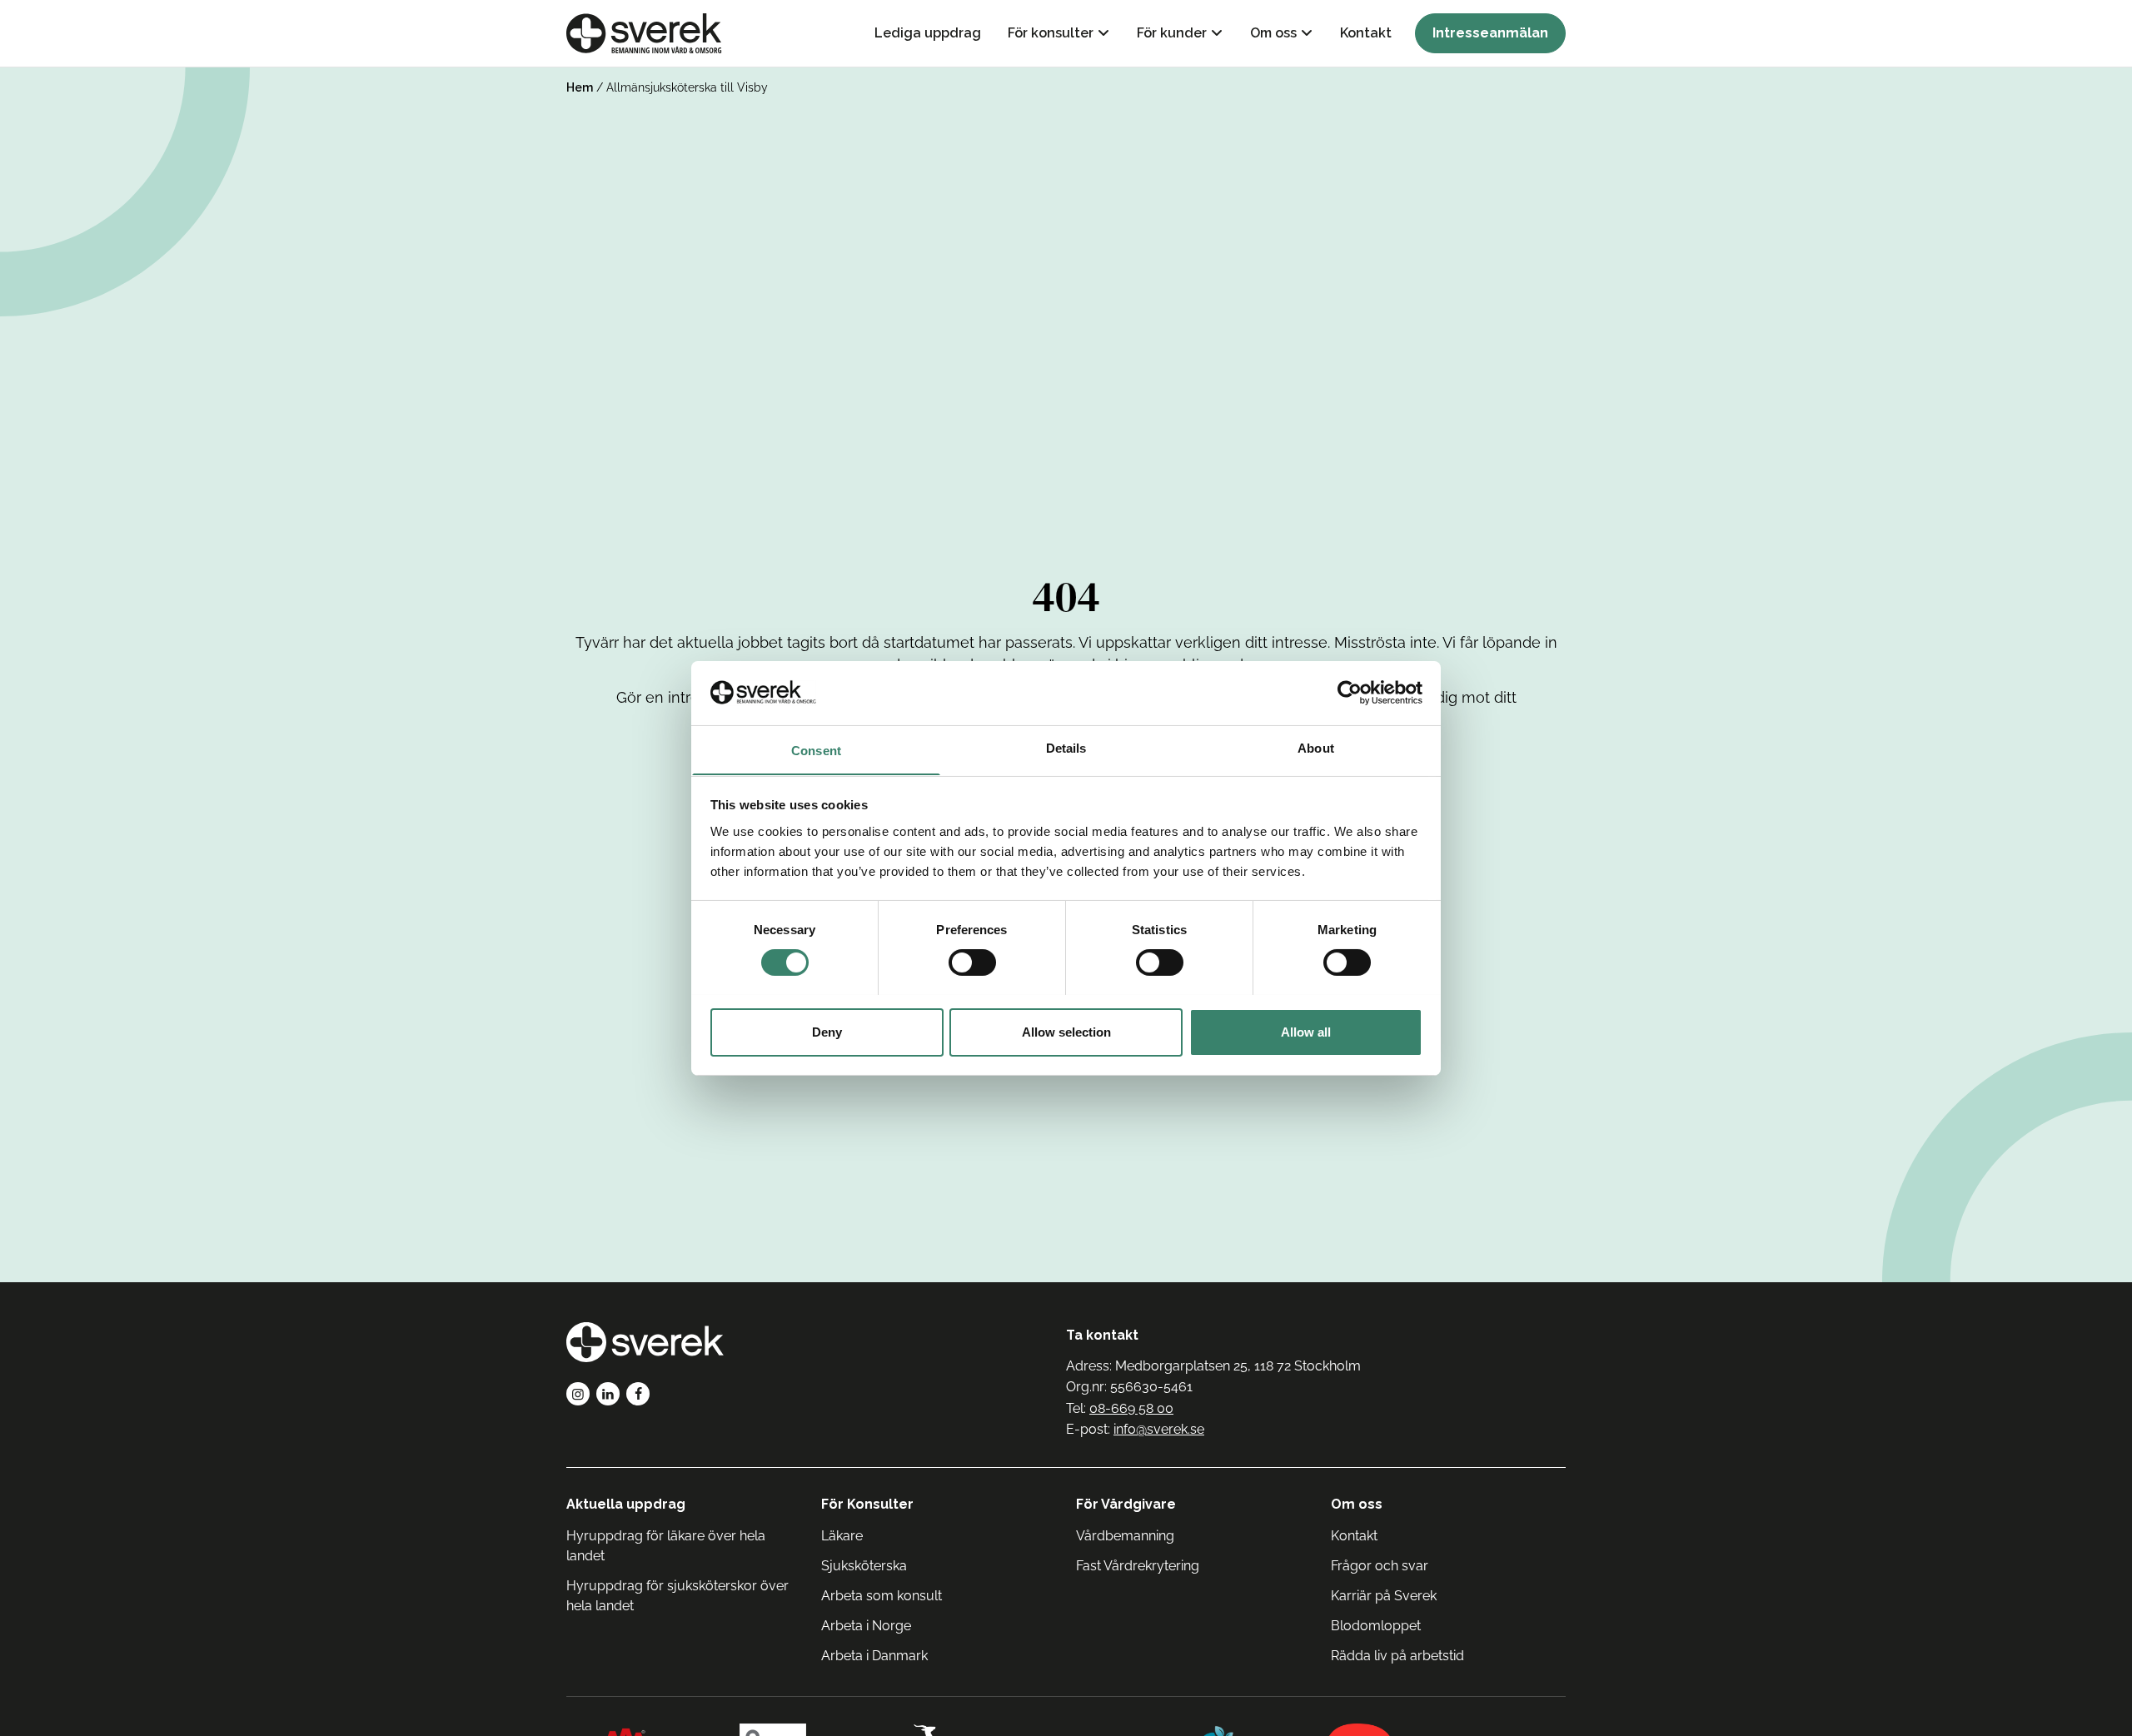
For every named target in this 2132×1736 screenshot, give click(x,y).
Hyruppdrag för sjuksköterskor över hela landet (677, 1596)
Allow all (1306, 1031)
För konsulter (1051, 33)
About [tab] (1316, 747)
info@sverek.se (1159, 1429)
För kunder (1172, 33)
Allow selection (1066, 1031)
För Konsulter (867, 1504)
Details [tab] (1066, 747)
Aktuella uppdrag (626, 1504)
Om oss (1273, 33)
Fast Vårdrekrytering (1138, 1566)
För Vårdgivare (1126, 1504)
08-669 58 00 (1131, 1408)
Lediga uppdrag (928, 33)
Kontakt (1366, 33)
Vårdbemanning (1125, 1536)
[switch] (972, 963)
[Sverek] (644, 33)
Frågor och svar (1380, 1566)
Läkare (842, 1536)
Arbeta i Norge (866, 1626)
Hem (580, 87)
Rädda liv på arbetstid (1397, 1656)
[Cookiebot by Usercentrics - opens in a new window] (1350, 693)
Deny (827, 1031)
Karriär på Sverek (1384, 1596)
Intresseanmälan (1490, 33)
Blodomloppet (1376, 1626)
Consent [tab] (816, 750)
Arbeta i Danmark (874, 1656)
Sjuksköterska (864, 1566)
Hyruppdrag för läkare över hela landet (666, 1546)
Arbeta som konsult (882, 1596)
